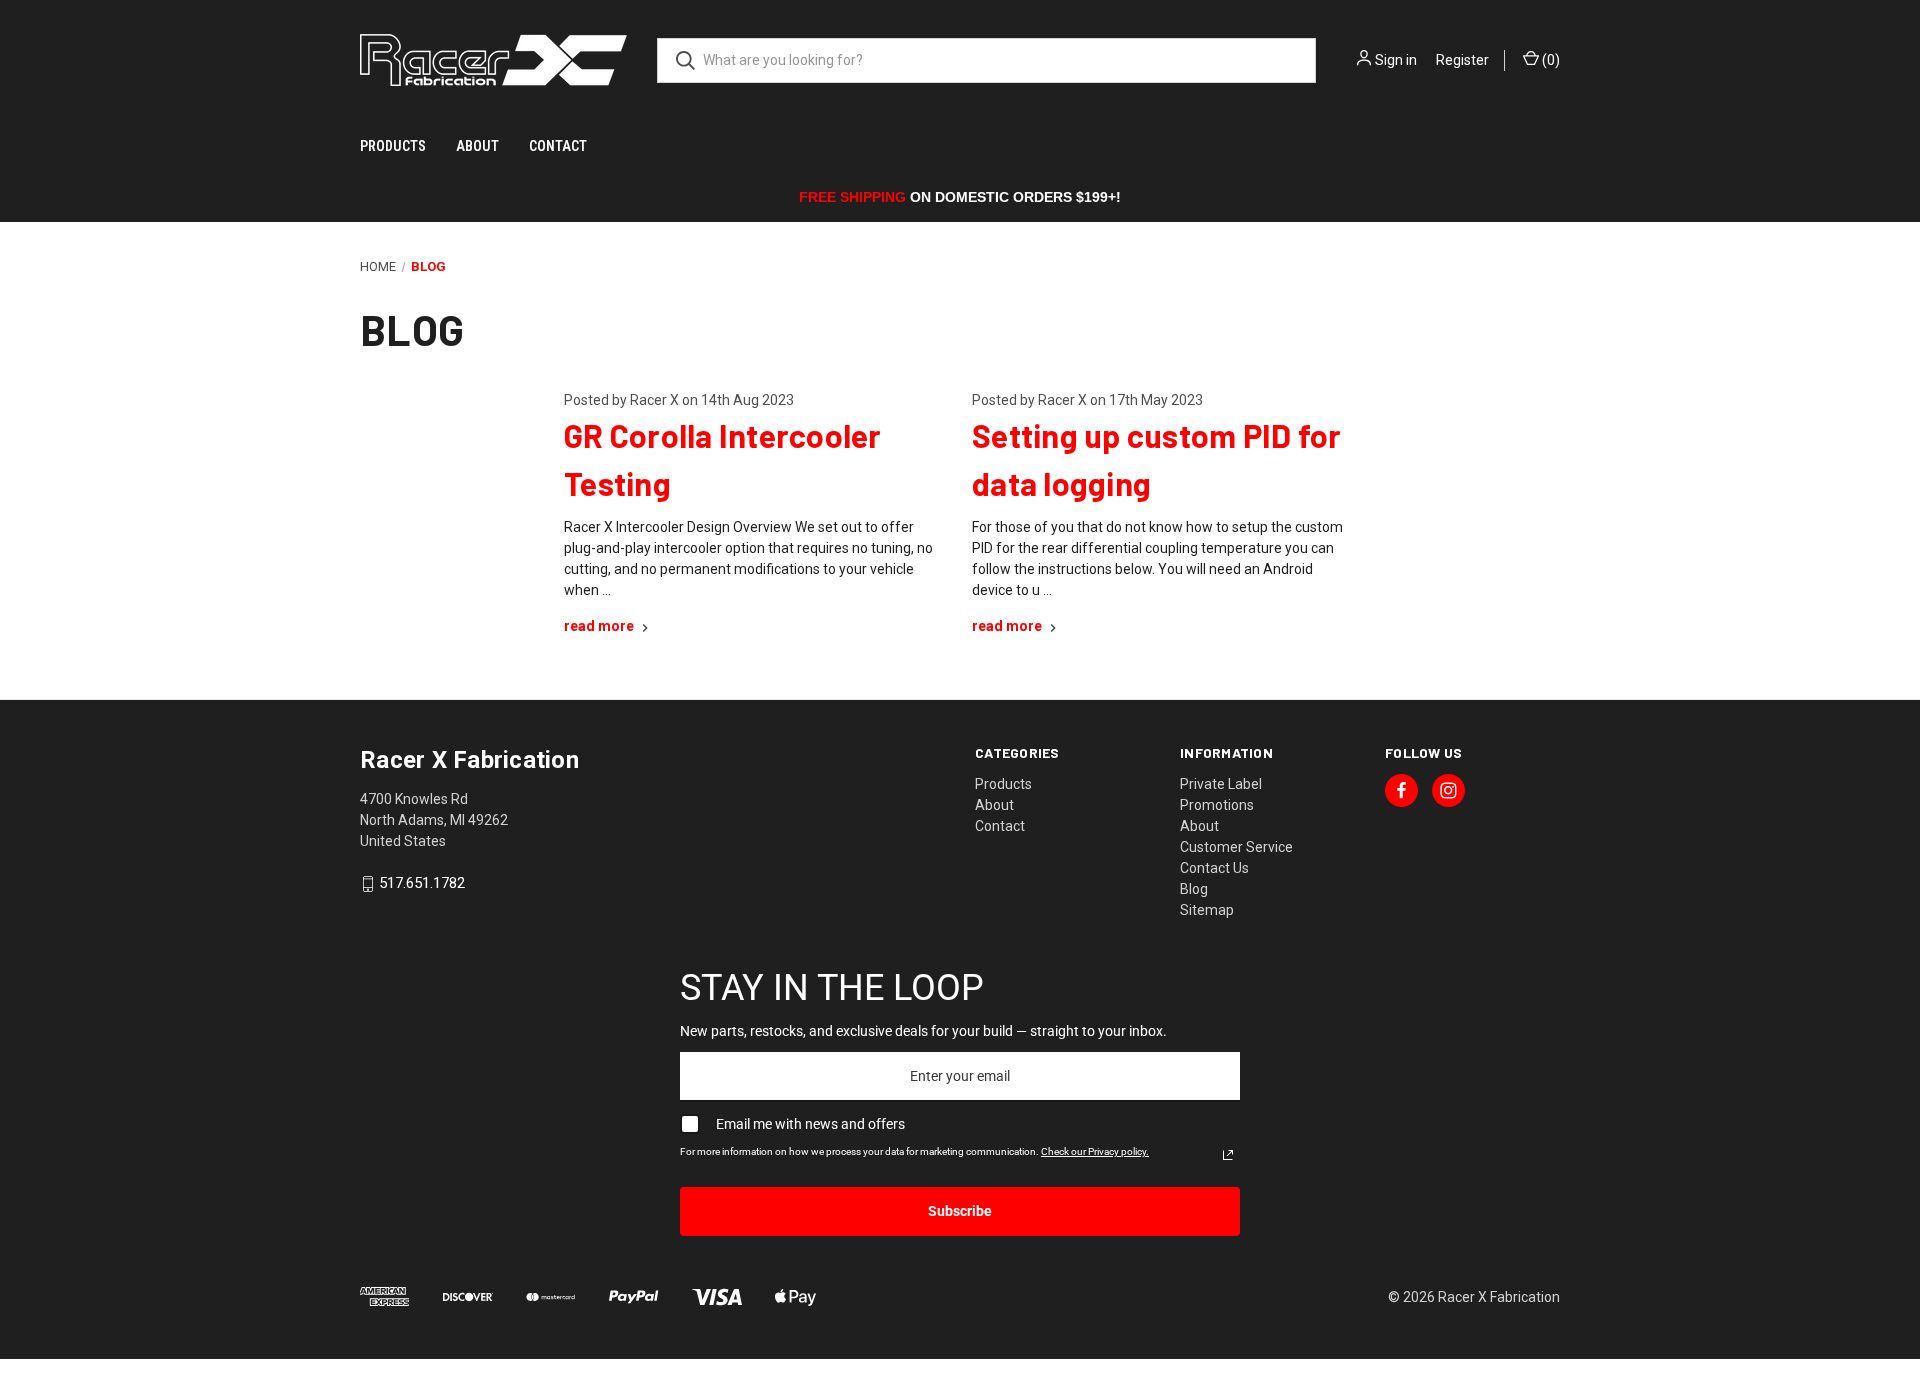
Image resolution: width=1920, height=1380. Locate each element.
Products (393, 146)
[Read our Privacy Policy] (1228, 1155)
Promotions (1217, 805)
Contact (558, 146)
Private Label (1221, 784)
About (477, 146)
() (1549, 60)
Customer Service (1236, 847)
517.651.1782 (422, 884)
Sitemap (1207, 910)
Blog (1194, 889)
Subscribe (960, 1211)
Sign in (1396, 60)
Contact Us (1214, 868)
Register (1462, 60)
